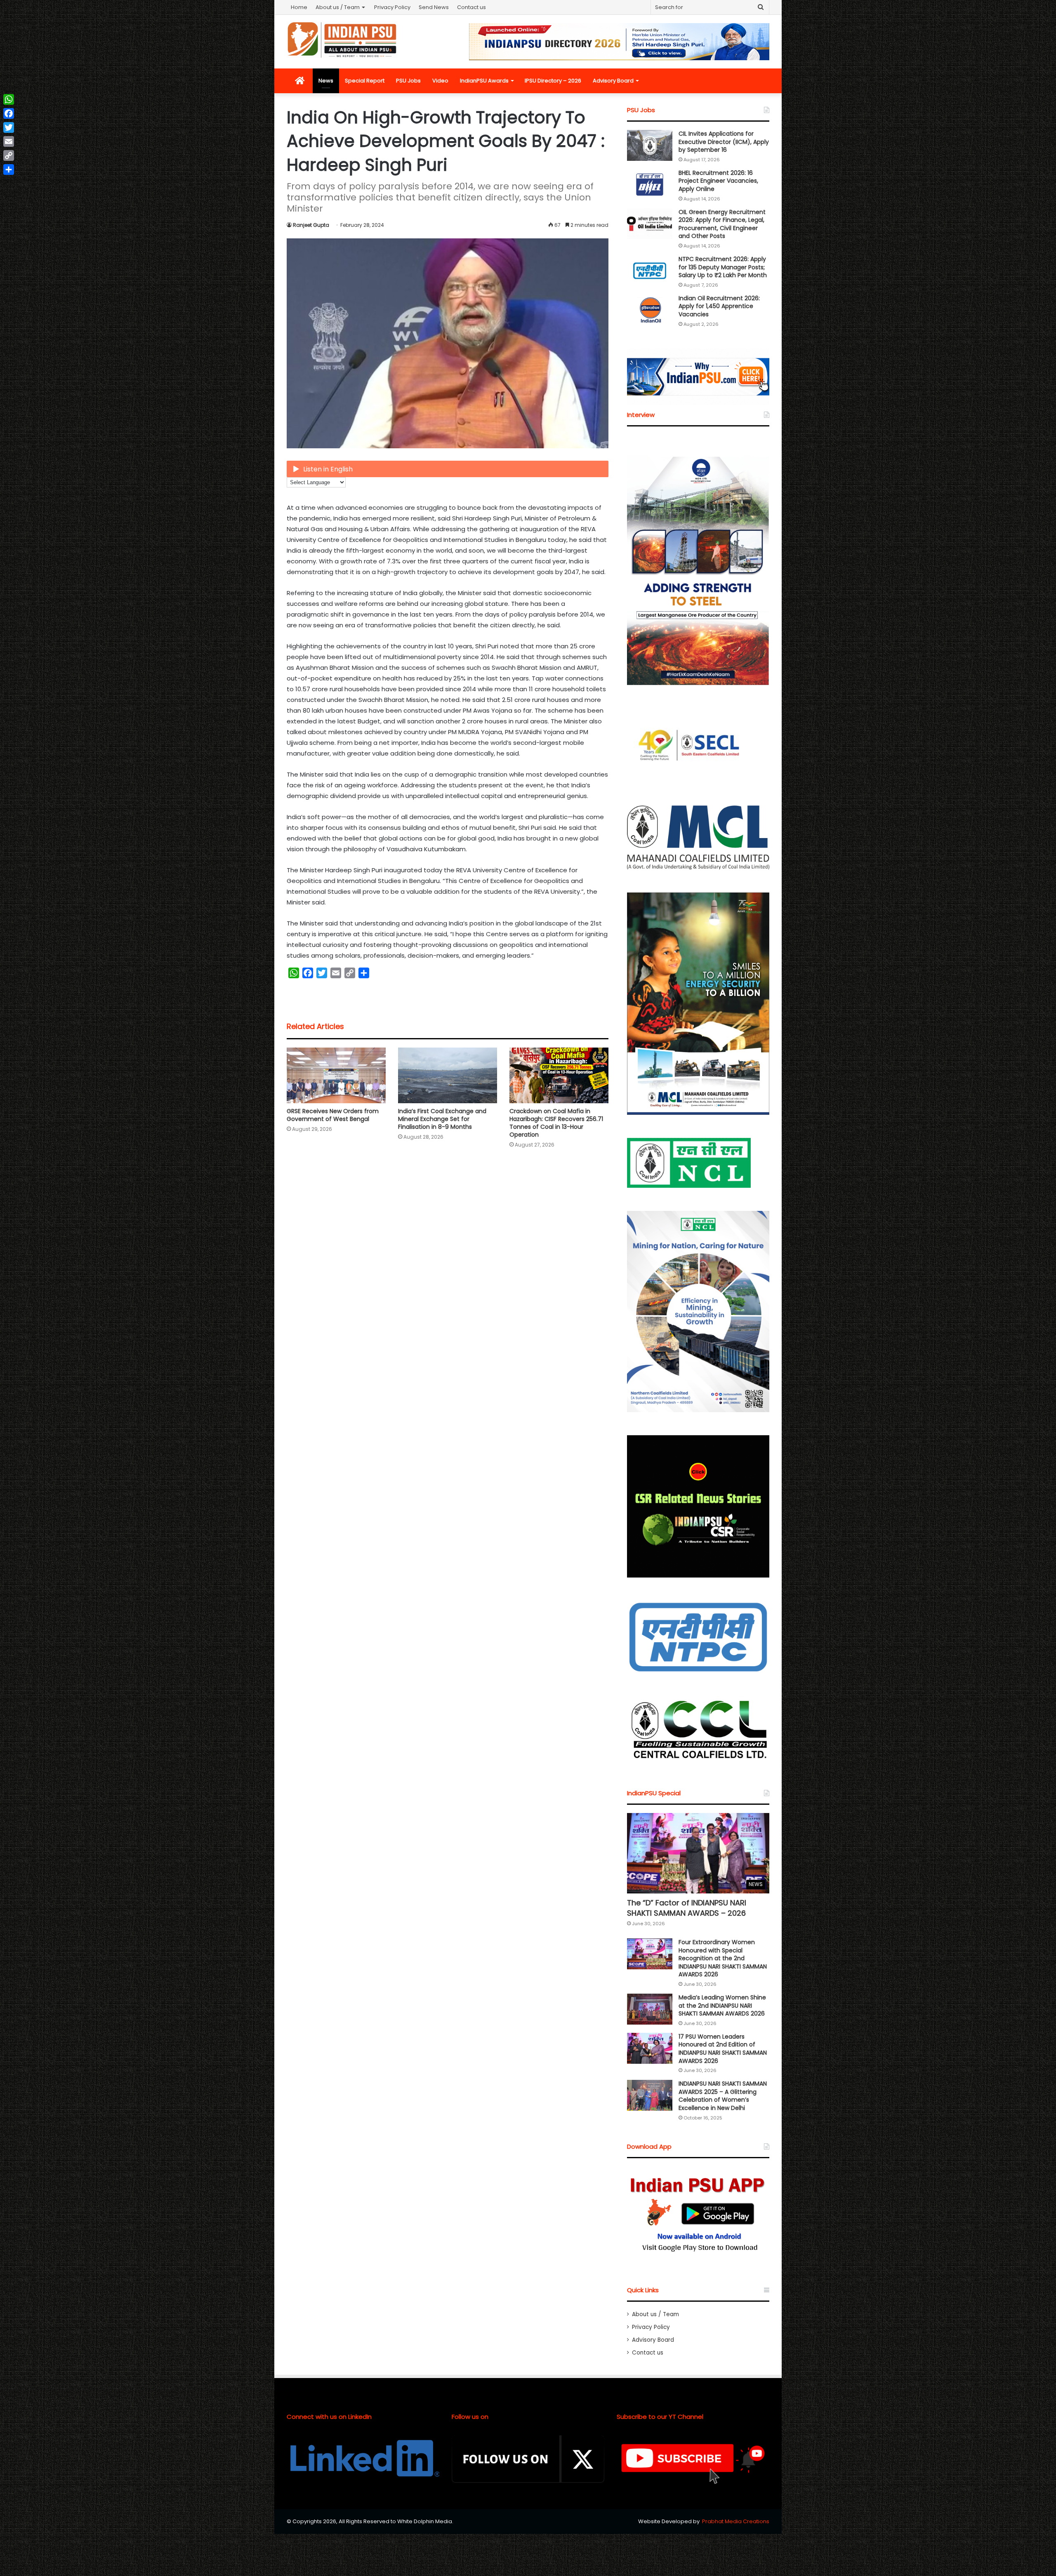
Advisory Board (613, 81)
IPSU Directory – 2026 (553, 81)
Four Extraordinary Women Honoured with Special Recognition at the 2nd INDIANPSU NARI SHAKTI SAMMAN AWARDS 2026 (723, 1958)
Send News (434, 7)
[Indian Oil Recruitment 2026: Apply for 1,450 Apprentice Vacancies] (650, 310)
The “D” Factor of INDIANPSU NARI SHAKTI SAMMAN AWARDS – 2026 (687, 1908)
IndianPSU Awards (484, 81)
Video (440, 81)
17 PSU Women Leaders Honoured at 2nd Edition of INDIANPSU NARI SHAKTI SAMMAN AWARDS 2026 (723, 2049)
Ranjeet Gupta (311, 225)
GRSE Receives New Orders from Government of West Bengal (333, 1115)
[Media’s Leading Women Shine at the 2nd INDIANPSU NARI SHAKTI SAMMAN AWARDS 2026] (650, 2009)
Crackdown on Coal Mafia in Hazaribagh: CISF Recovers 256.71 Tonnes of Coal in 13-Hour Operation (556, 1123)
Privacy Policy (392, 7)
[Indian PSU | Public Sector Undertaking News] (342, 40)
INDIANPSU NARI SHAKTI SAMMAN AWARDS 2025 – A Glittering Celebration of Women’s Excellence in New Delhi (723, 2096)
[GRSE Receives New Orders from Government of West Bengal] (336, 1075)
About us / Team (338, 7)
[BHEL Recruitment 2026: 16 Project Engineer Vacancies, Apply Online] (650, 185)
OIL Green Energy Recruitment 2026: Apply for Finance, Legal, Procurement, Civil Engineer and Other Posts (722, 224)
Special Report (365, 81)
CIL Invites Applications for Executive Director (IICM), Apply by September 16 (724, 142)
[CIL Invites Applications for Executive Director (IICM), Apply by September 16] (650, 145)
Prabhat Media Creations (736, 2521)
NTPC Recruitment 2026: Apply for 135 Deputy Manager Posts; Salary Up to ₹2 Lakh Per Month (723, 267)
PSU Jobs (408, 81)
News (326, 81)
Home (299, 7)
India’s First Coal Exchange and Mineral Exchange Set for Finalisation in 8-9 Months (442, 1119)
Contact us (471, 7)
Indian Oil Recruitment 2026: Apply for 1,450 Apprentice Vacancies (719, 306)
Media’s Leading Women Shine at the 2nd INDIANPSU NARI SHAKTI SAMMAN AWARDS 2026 (722, 2005)
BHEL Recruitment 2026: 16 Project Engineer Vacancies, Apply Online (718, 181)
